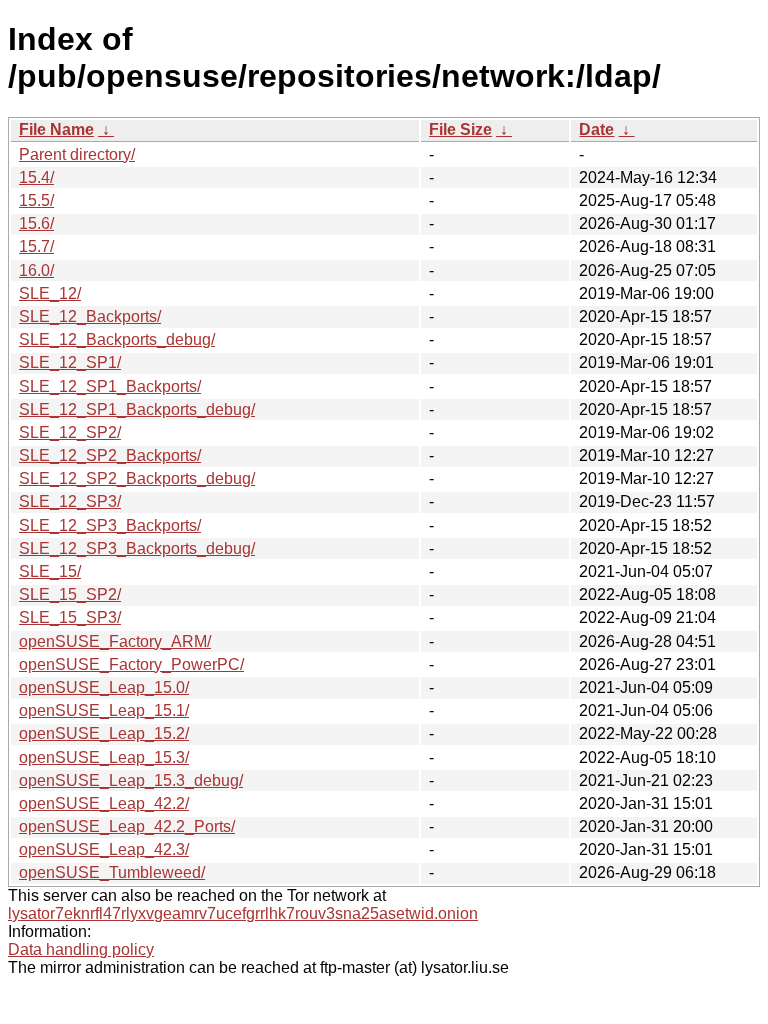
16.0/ (36, 270)
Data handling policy (81, 949)
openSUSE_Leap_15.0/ (104, 687)
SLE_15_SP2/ (70, 594)
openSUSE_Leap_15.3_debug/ (131, 780)
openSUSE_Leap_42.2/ (104, 803)
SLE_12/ (50, 293)
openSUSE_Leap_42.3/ (104, 849)
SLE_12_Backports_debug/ (117, 339)
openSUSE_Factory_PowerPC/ (131, 664)
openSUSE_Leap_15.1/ (104, 710)
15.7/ (36, 246)
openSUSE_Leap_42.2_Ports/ (127, 826)
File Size (460, 129)
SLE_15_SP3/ (70, 617)
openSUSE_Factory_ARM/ (115, 641)
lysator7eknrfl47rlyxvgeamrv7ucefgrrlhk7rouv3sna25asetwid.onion (243, 913)
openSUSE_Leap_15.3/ (104, 757)
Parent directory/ (77, 154)
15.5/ (36, 200)
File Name (56, 129)
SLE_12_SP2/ (70, 432)
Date (596, 129)
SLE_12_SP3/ (70, 501)
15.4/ (36, 177)
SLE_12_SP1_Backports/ (110, 386)
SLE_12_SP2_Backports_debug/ (137, 478)
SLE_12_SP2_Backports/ (110, 455)
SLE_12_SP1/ (70, 362)
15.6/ (36, 223)
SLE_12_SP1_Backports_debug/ (137, 409)
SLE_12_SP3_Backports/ (110, 525)
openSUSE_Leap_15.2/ (104, 733)
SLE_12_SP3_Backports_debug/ (137, 548)
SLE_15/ (50, 571)
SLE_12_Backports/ (90, 316)
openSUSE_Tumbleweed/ (112, 872)
